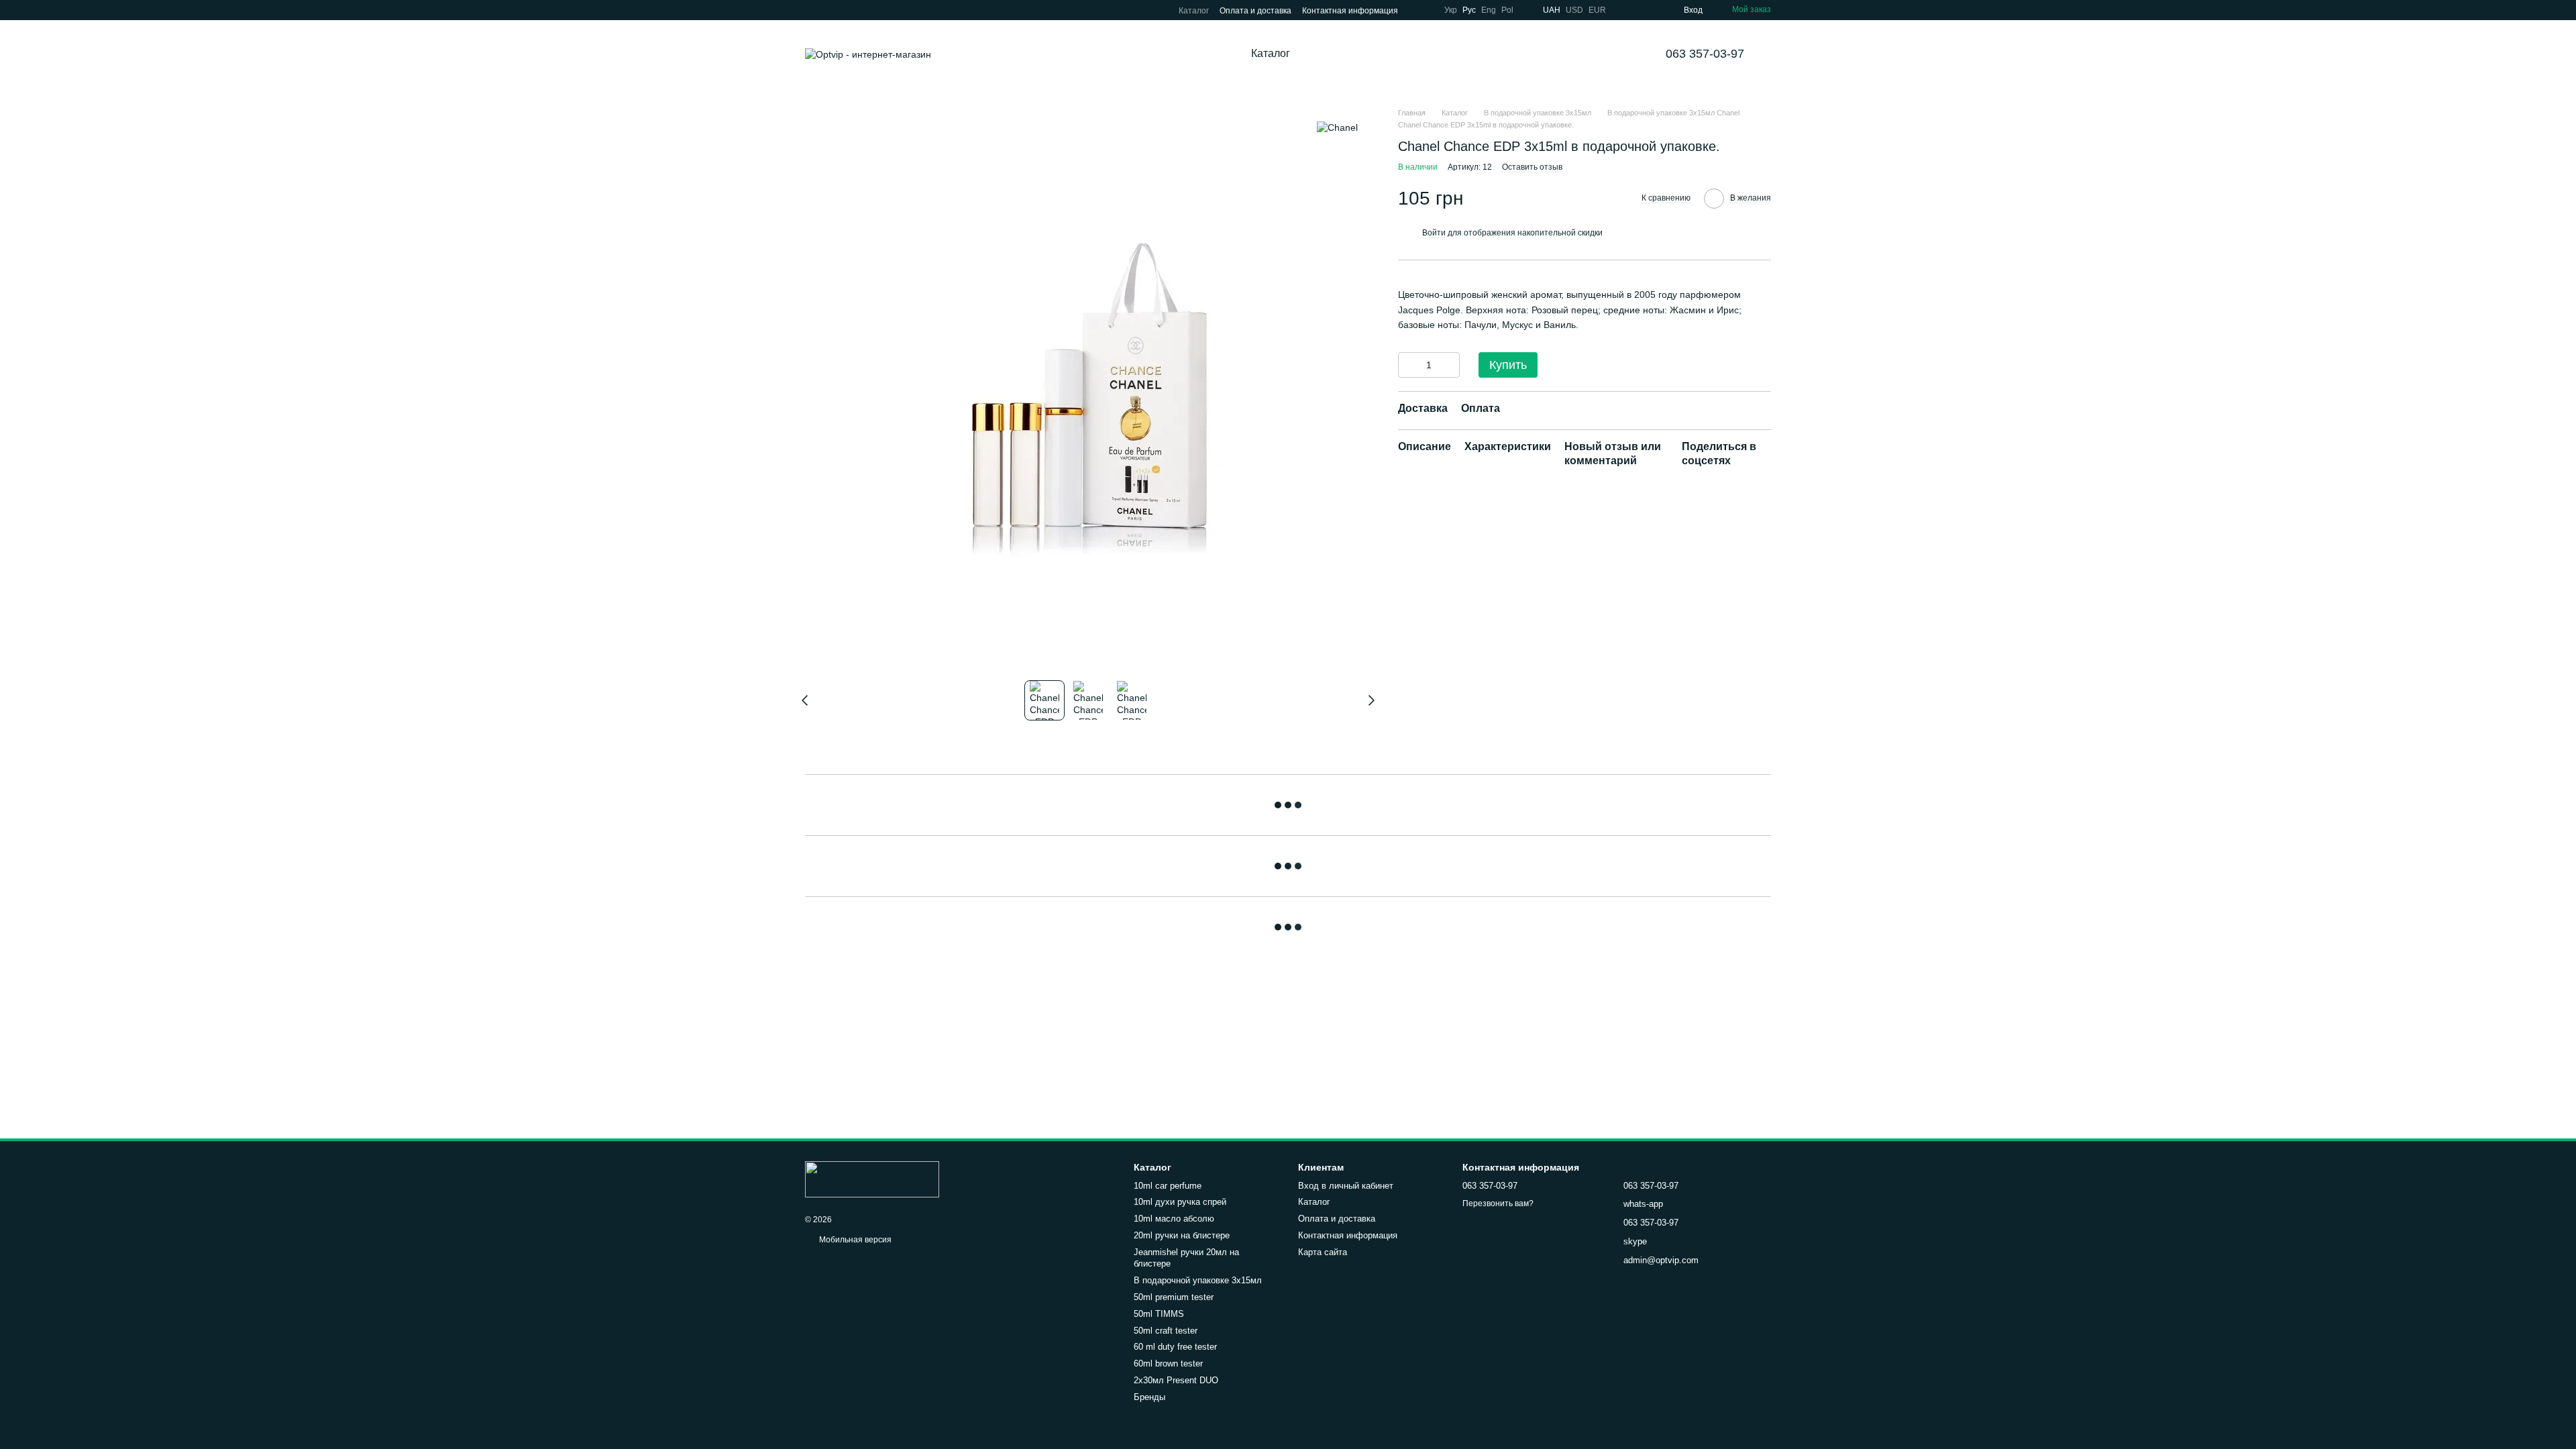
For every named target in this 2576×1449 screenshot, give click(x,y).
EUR (1597, 10)
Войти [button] (1434, 233)
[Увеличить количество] (1450, 365)
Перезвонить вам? (1498, 1203)
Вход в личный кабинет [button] (1346, 1186)
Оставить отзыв (1532, 167)
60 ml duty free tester (1175, 1347)
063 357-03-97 (1705, 54)
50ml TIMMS (1159, 1314)
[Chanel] (1337, 127)
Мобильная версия (854, 1240)
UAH (1552, 10)
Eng (1489, 10)
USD (1574, 10)
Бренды (1149, 1397)
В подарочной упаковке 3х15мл (1198, 1280)
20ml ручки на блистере (1182, 1235)
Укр (1451, 10)
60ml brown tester (1168, 1363)
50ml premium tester (1174, 1297)
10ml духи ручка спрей (1180, 1202)
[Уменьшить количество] (1408, 365)
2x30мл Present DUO (1176, 1380)
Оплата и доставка (1255, 11)
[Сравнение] (1625, 10)
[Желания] (1649, 10)
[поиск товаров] (1341, 54)
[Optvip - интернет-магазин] (872, 1179)
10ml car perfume (1168, 1186)
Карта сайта (1323, 1252)
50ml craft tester (1166, 1331)
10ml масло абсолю (1174, 1219)
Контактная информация (1350, 11)
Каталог (1194, 11)
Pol (1507, 10)
